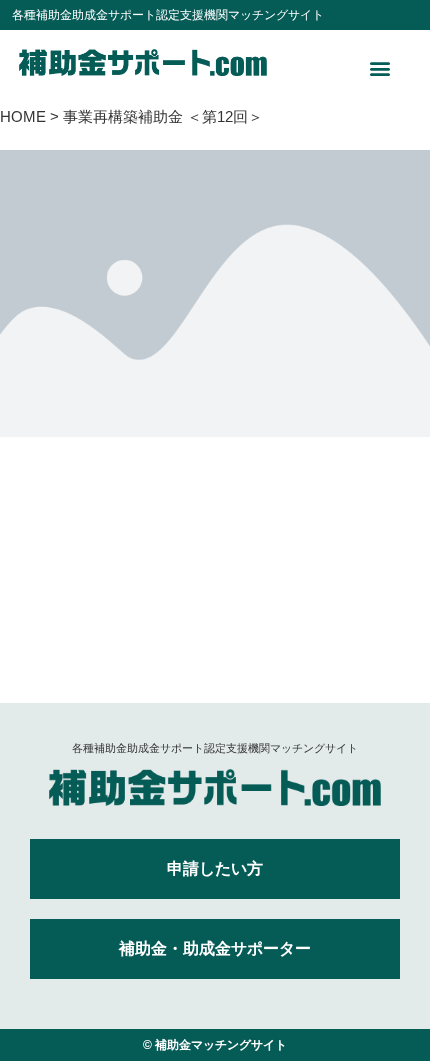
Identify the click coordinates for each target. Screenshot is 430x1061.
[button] (380, 67)
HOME (23, 116)
